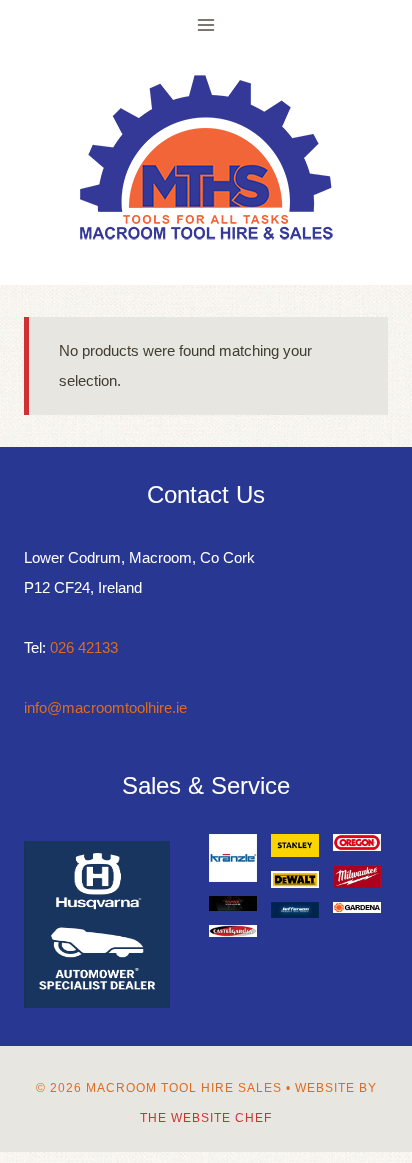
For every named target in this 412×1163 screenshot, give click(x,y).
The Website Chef (206, 1118)
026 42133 (84, 647)
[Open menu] (206, 24)
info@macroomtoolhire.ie (105, 707)
